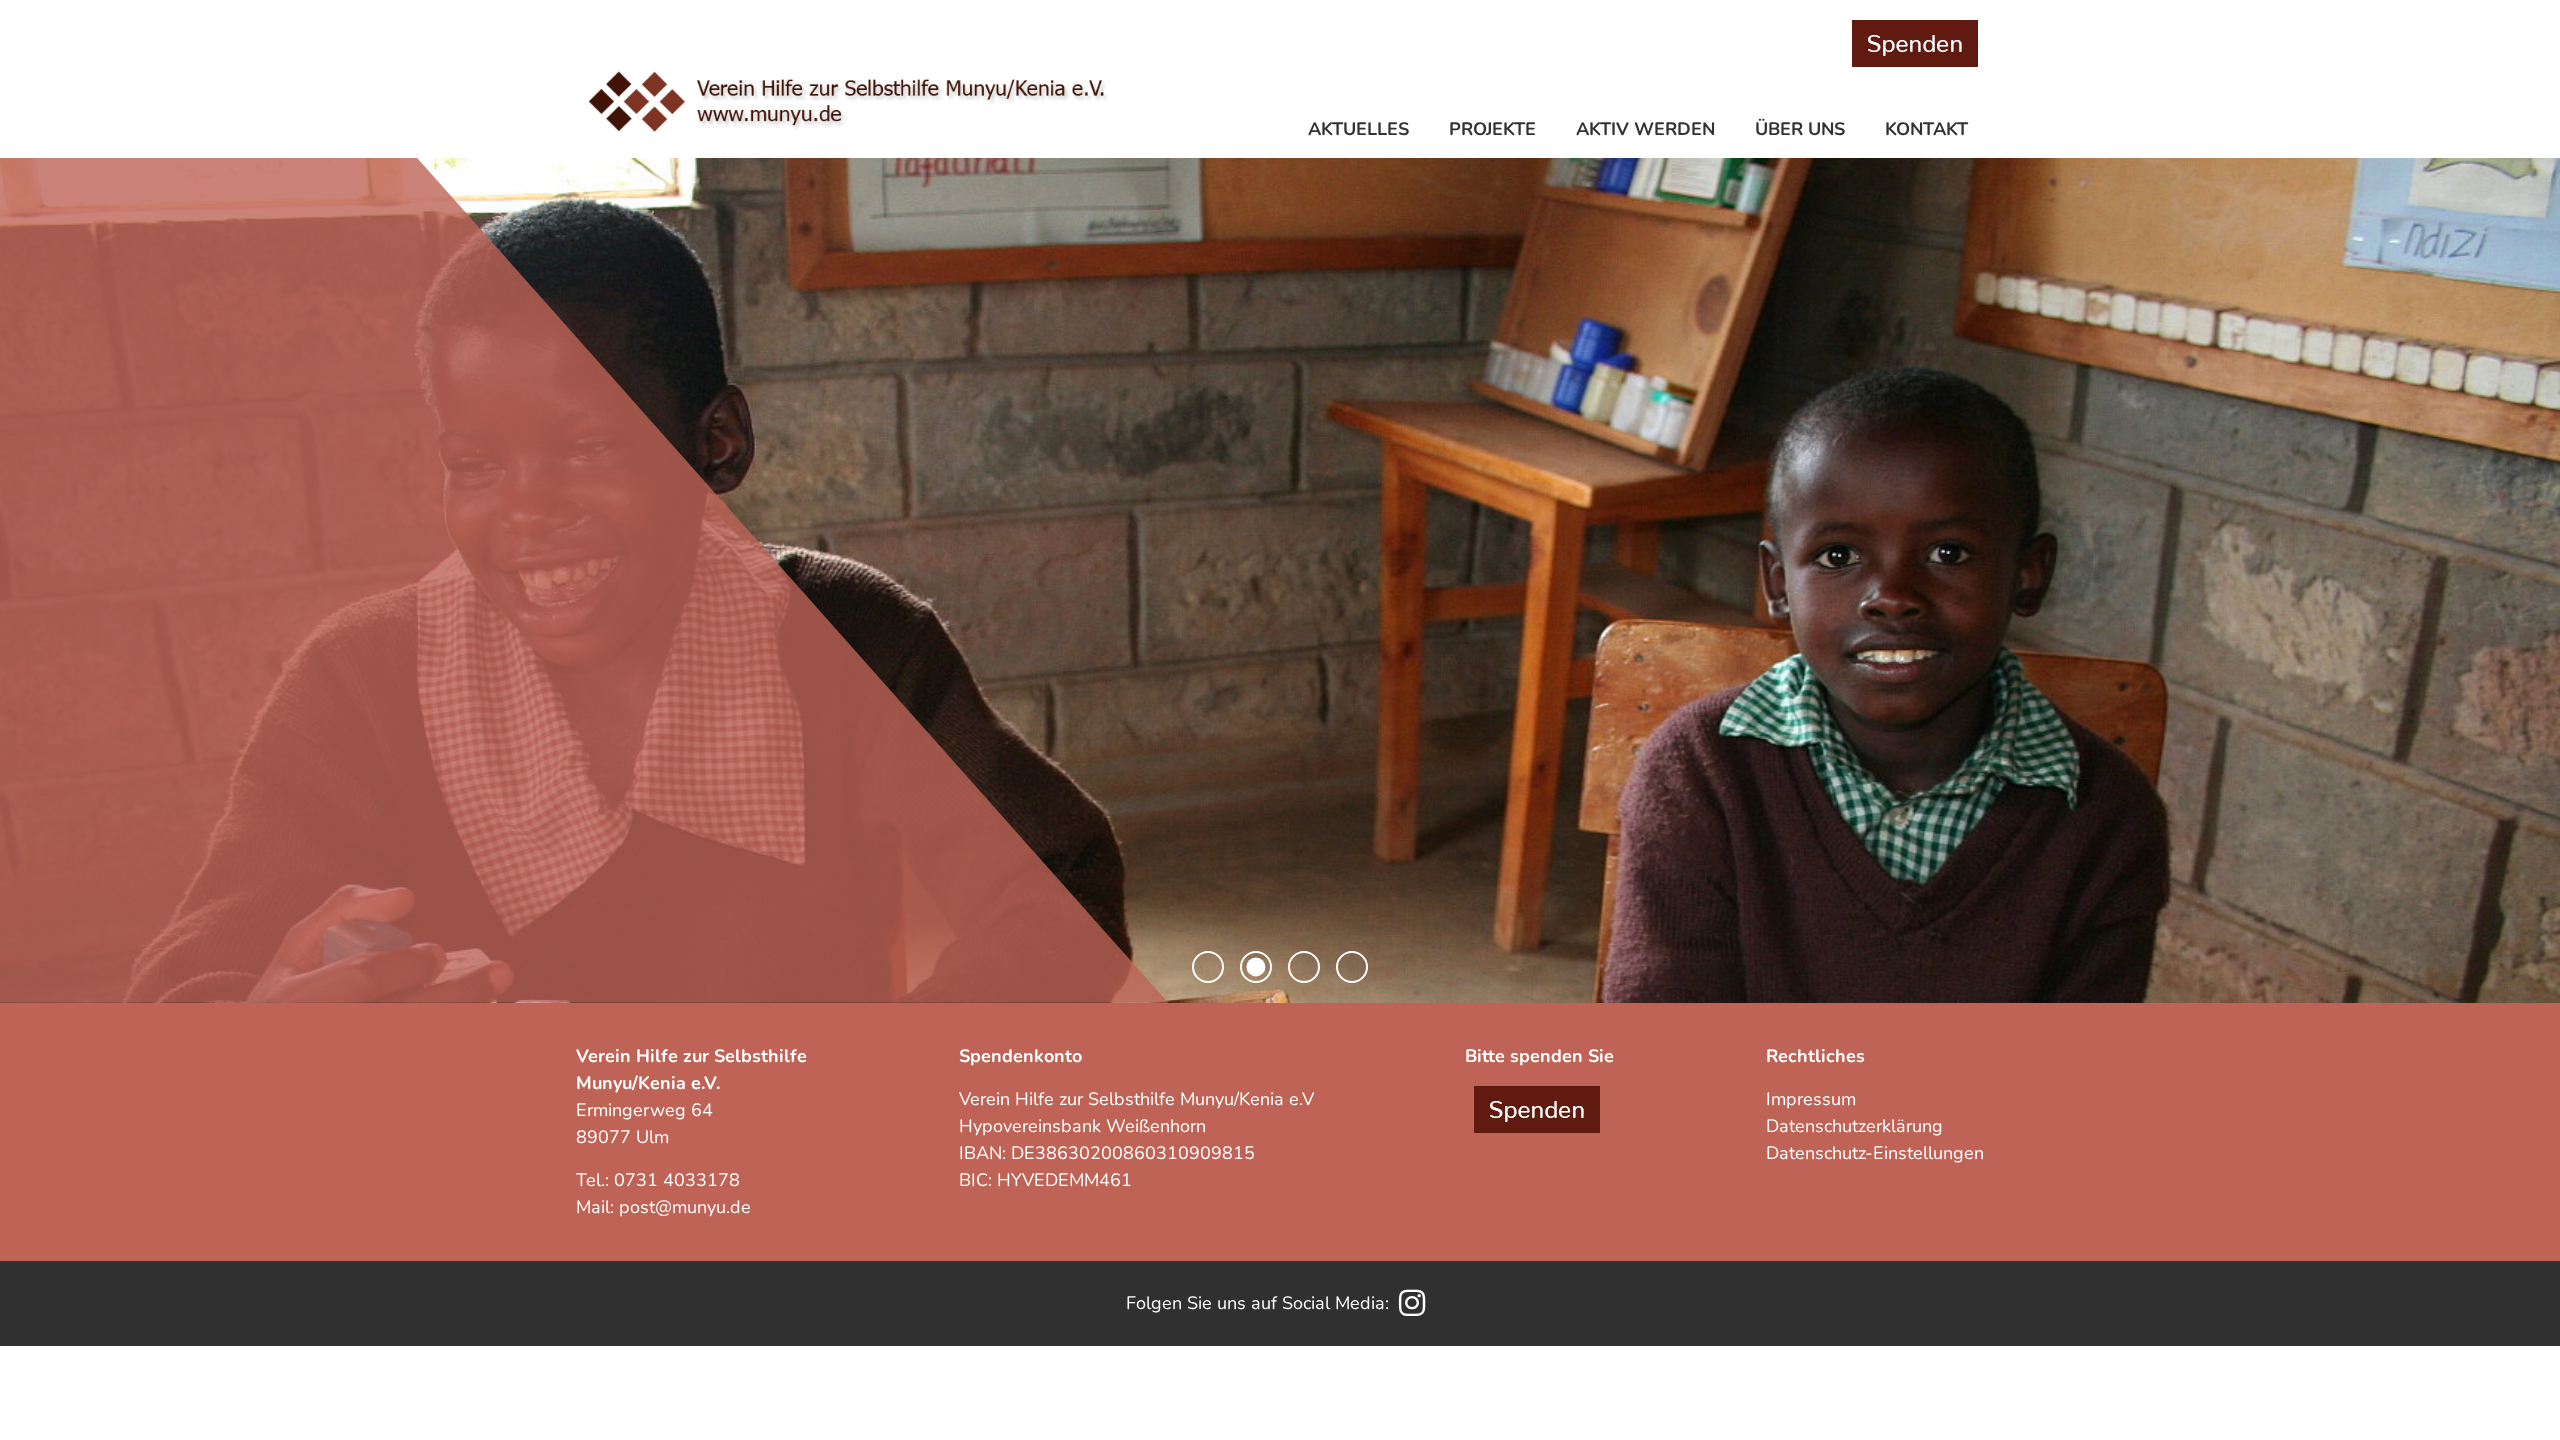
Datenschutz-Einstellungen (1875, 1153)
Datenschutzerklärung (1854, 1126)
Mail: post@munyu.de (663, 1207)
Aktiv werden (1645, 129)
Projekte (1492, 129)
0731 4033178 (677, 1180)
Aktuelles (1358, 129)
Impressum (1811, 1099)
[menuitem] (1362, 131)
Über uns (1800, 129)
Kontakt (1926, 129)
